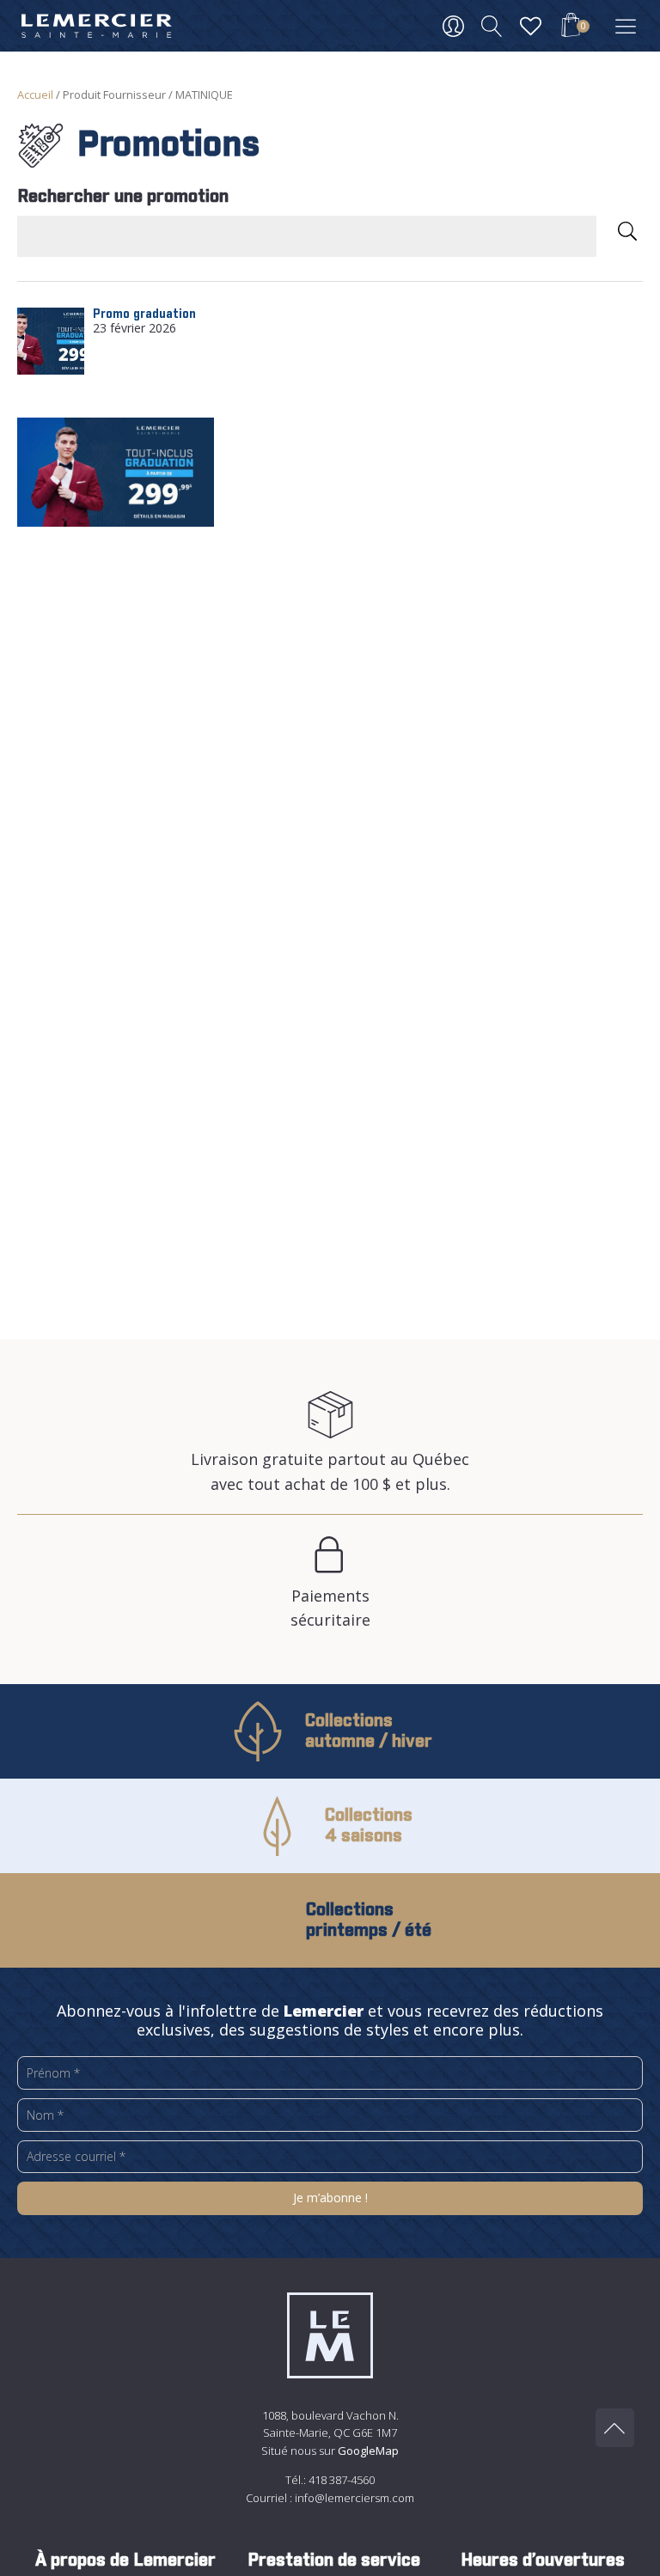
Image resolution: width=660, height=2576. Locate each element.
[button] (571, 27)
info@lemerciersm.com (354, 2498)
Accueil (35, 95)
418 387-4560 (342, 2480)
